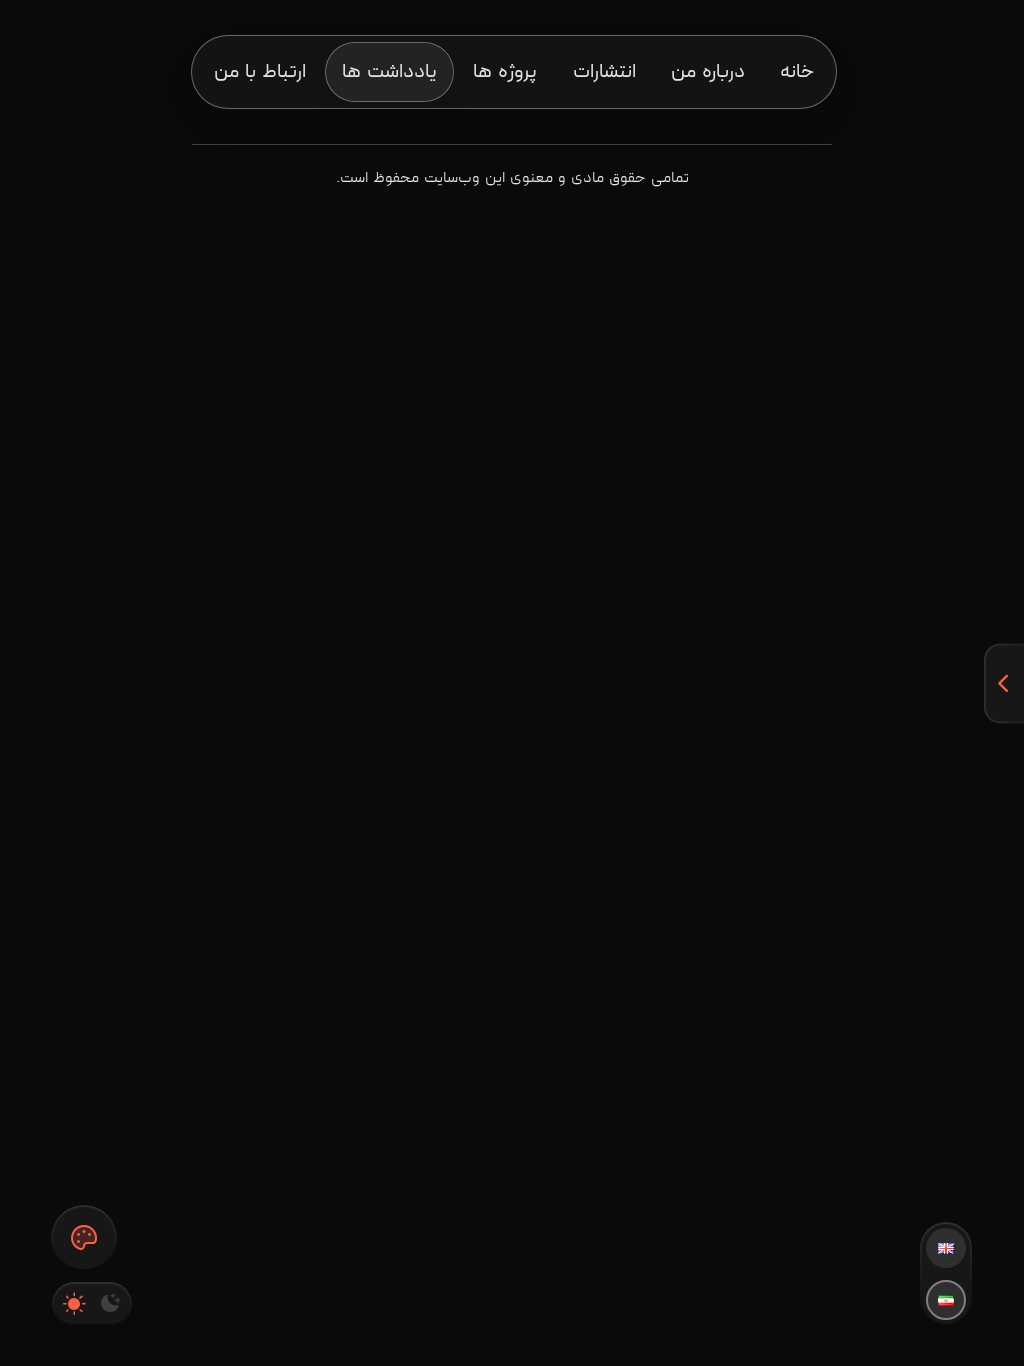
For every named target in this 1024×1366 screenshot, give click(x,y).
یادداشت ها (389, 72)
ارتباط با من (260, 72)
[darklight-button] (92, 1304)
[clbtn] (84, 1238)
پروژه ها (505, 72)
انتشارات (604, 72)
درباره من (708, 72)
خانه (797, 72)
